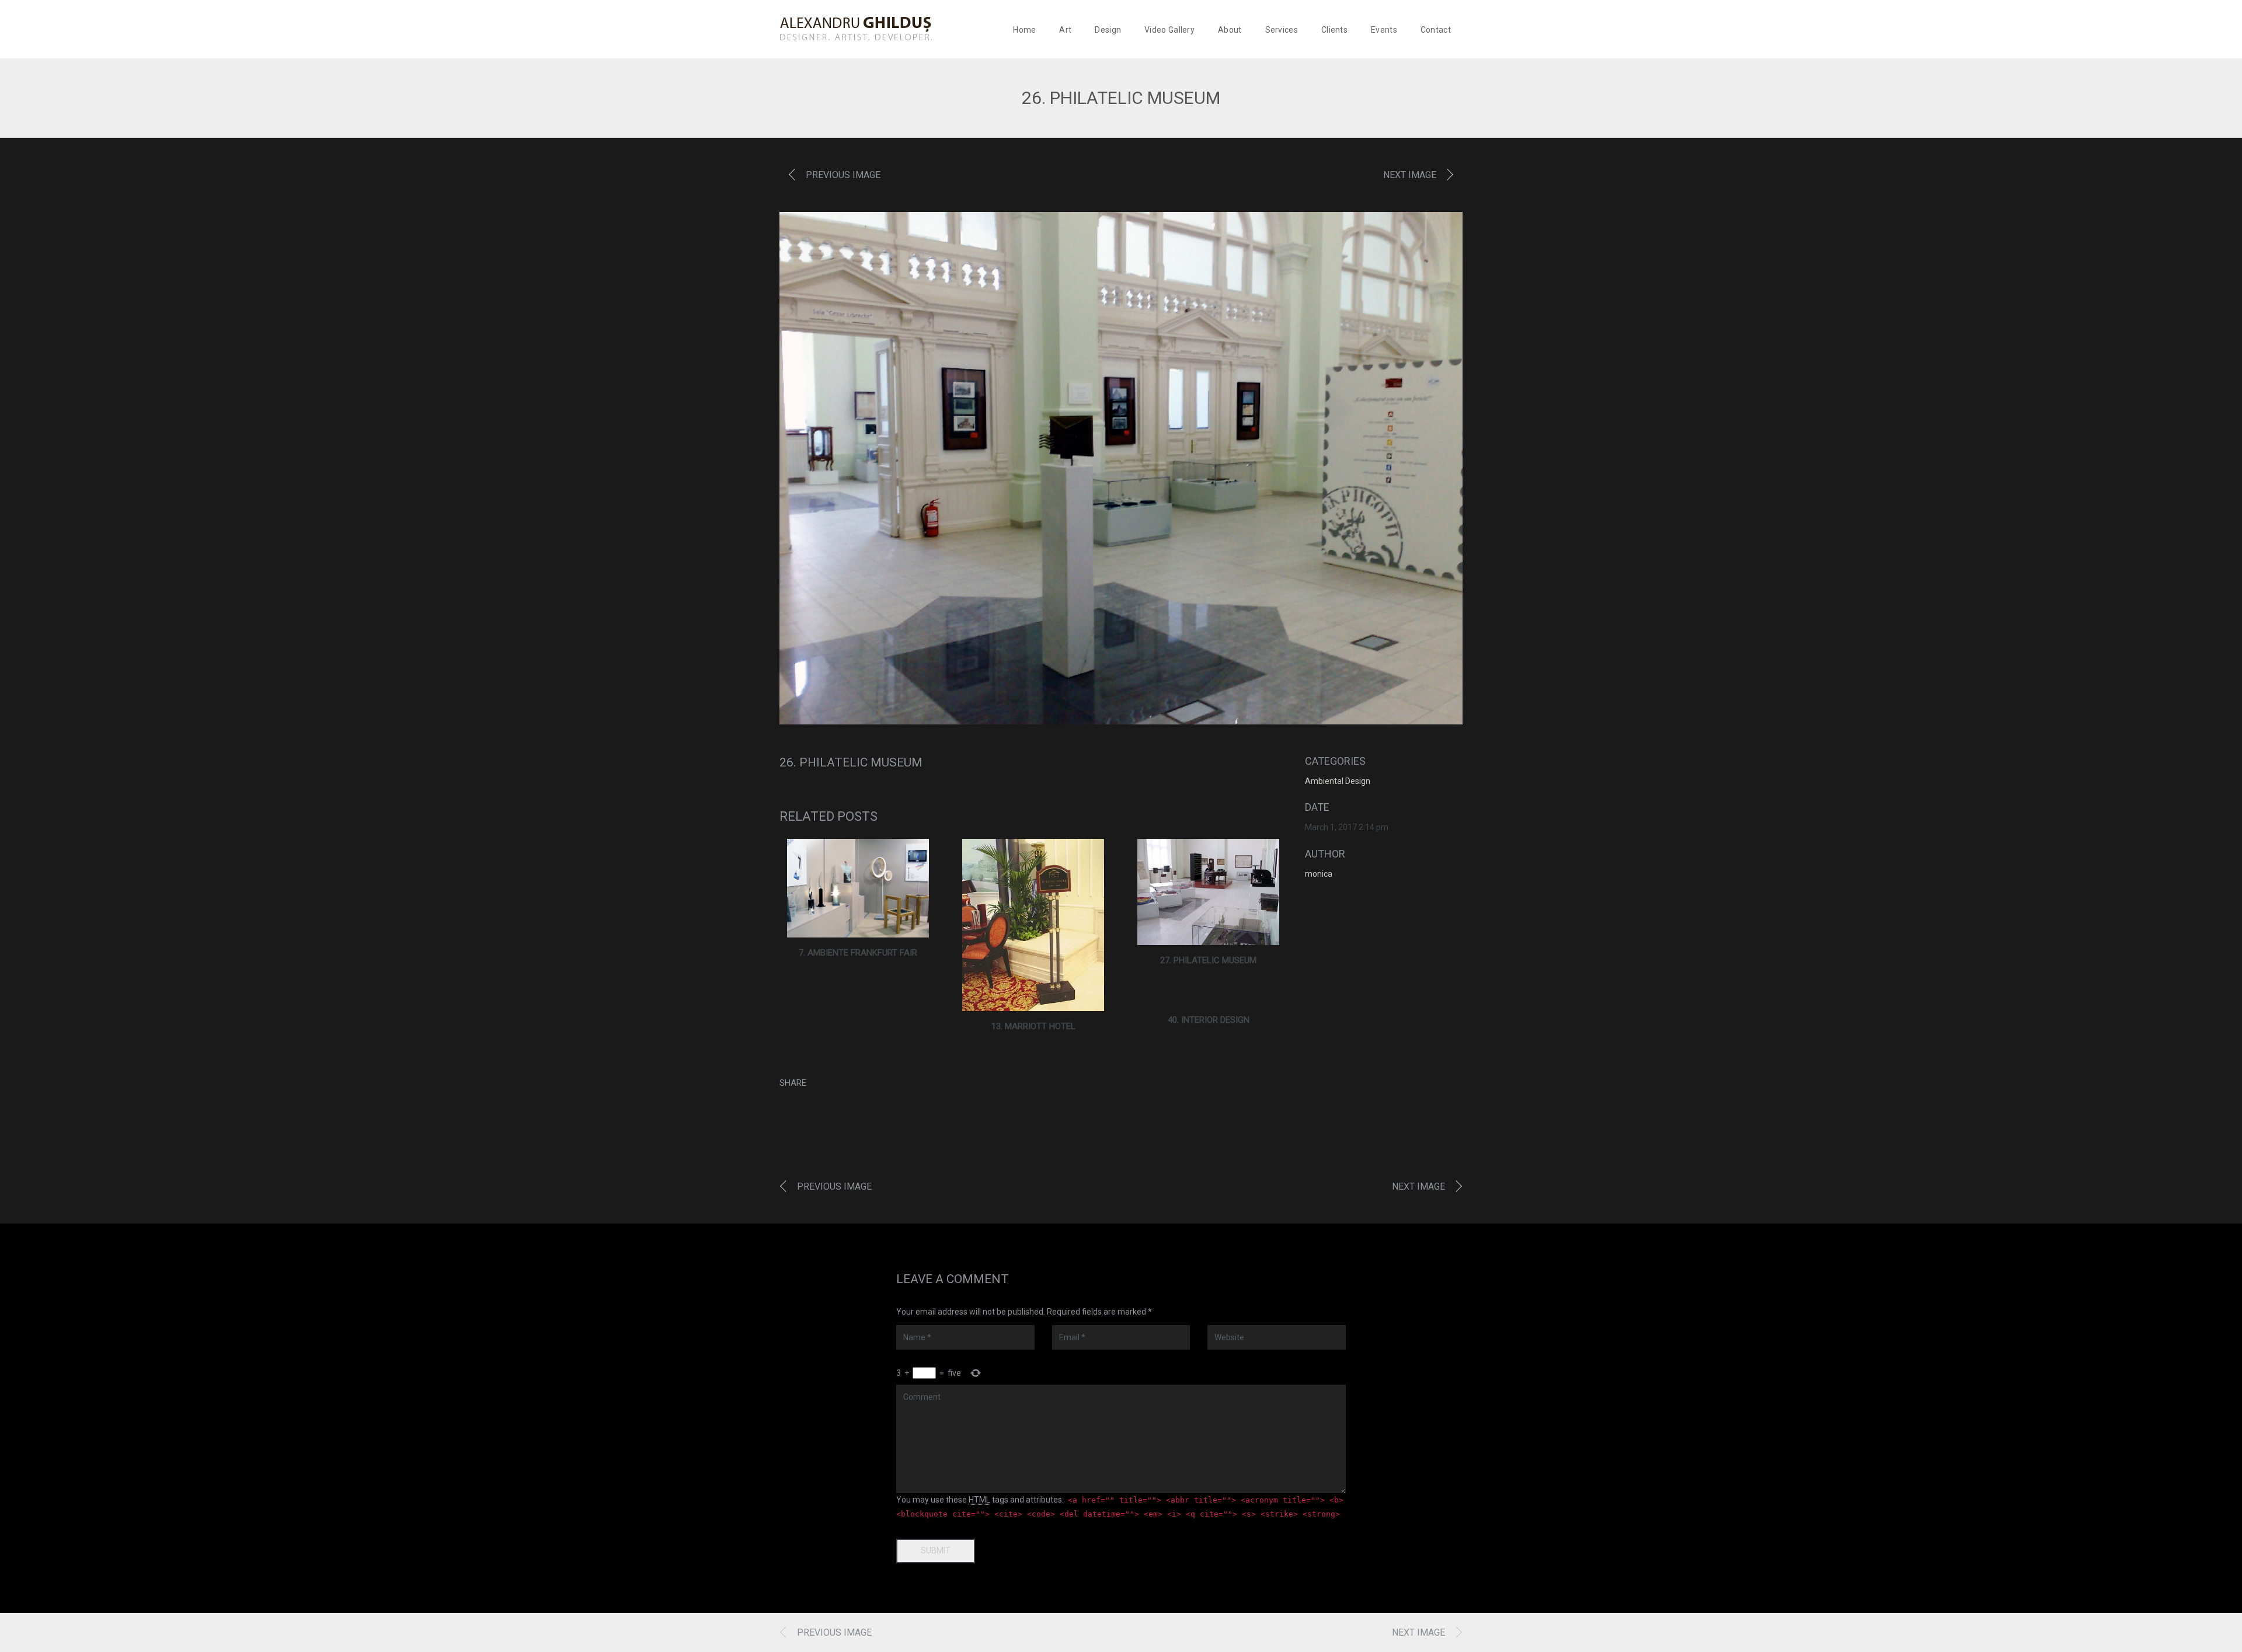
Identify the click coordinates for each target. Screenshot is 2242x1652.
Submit (936, 1550)
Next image (1410, 175)
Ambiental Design (1338, 781)
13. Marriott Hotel (1033, 1026)
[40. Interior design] (1209, 998)
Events (1384, 30)
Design (1108, 30)
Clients (1334, 30)
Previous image (843, 175)
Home (1024, 30)
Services (1282, 30)
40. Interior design (1209, 1020)
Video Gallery (1169, 30)
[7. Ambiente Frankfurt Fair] (858, 888)
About (1230, 30)
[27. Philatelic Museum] (1208, 892)
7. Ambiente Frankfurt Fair (858, 953)
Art (1065, 30)
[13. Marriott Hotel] (1033, 925)
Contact (1436, 30)
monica (1319, 874)
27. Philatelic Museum (1208, 960)
